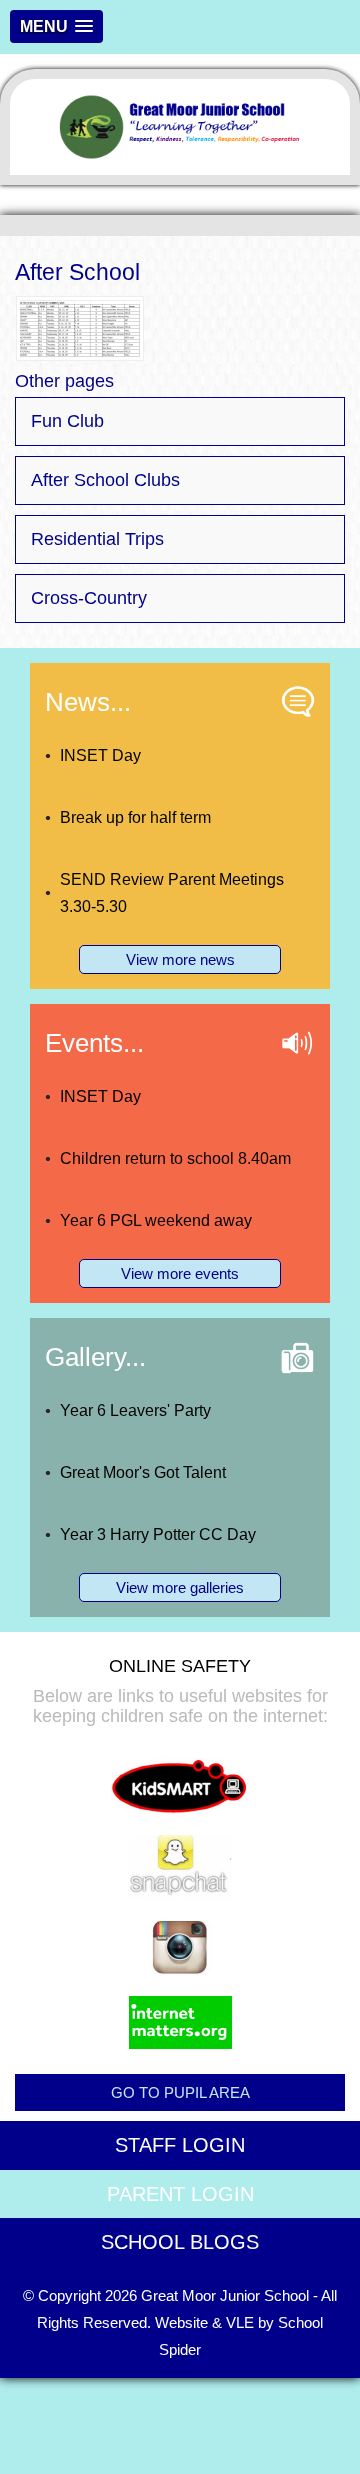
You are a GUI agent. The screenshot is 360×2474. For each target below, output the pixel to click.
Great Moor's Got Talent (143, 1472)
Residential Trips (97, 539)
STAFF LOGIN (180, 2145)
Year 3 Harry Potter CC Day (158, 1534)
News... (88, 702)
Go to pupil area (180, 2092)
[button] (56, 26)
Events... (94, 1043)
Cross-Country (89, 598)
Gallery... (95, 1357)
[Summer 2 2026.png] (80, 327)
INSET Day (100, 755)
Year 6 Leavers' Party (135, 1410)
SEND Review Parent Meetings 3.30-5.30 (172, 893)
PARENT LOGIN (180, 2194)
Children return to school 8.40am (175, 1158)
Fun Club (67, 421)
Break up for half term (135, 817)
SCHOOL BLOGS (180, 2242)
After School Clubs (105, 480)
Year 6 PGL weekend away (156, 1220)
